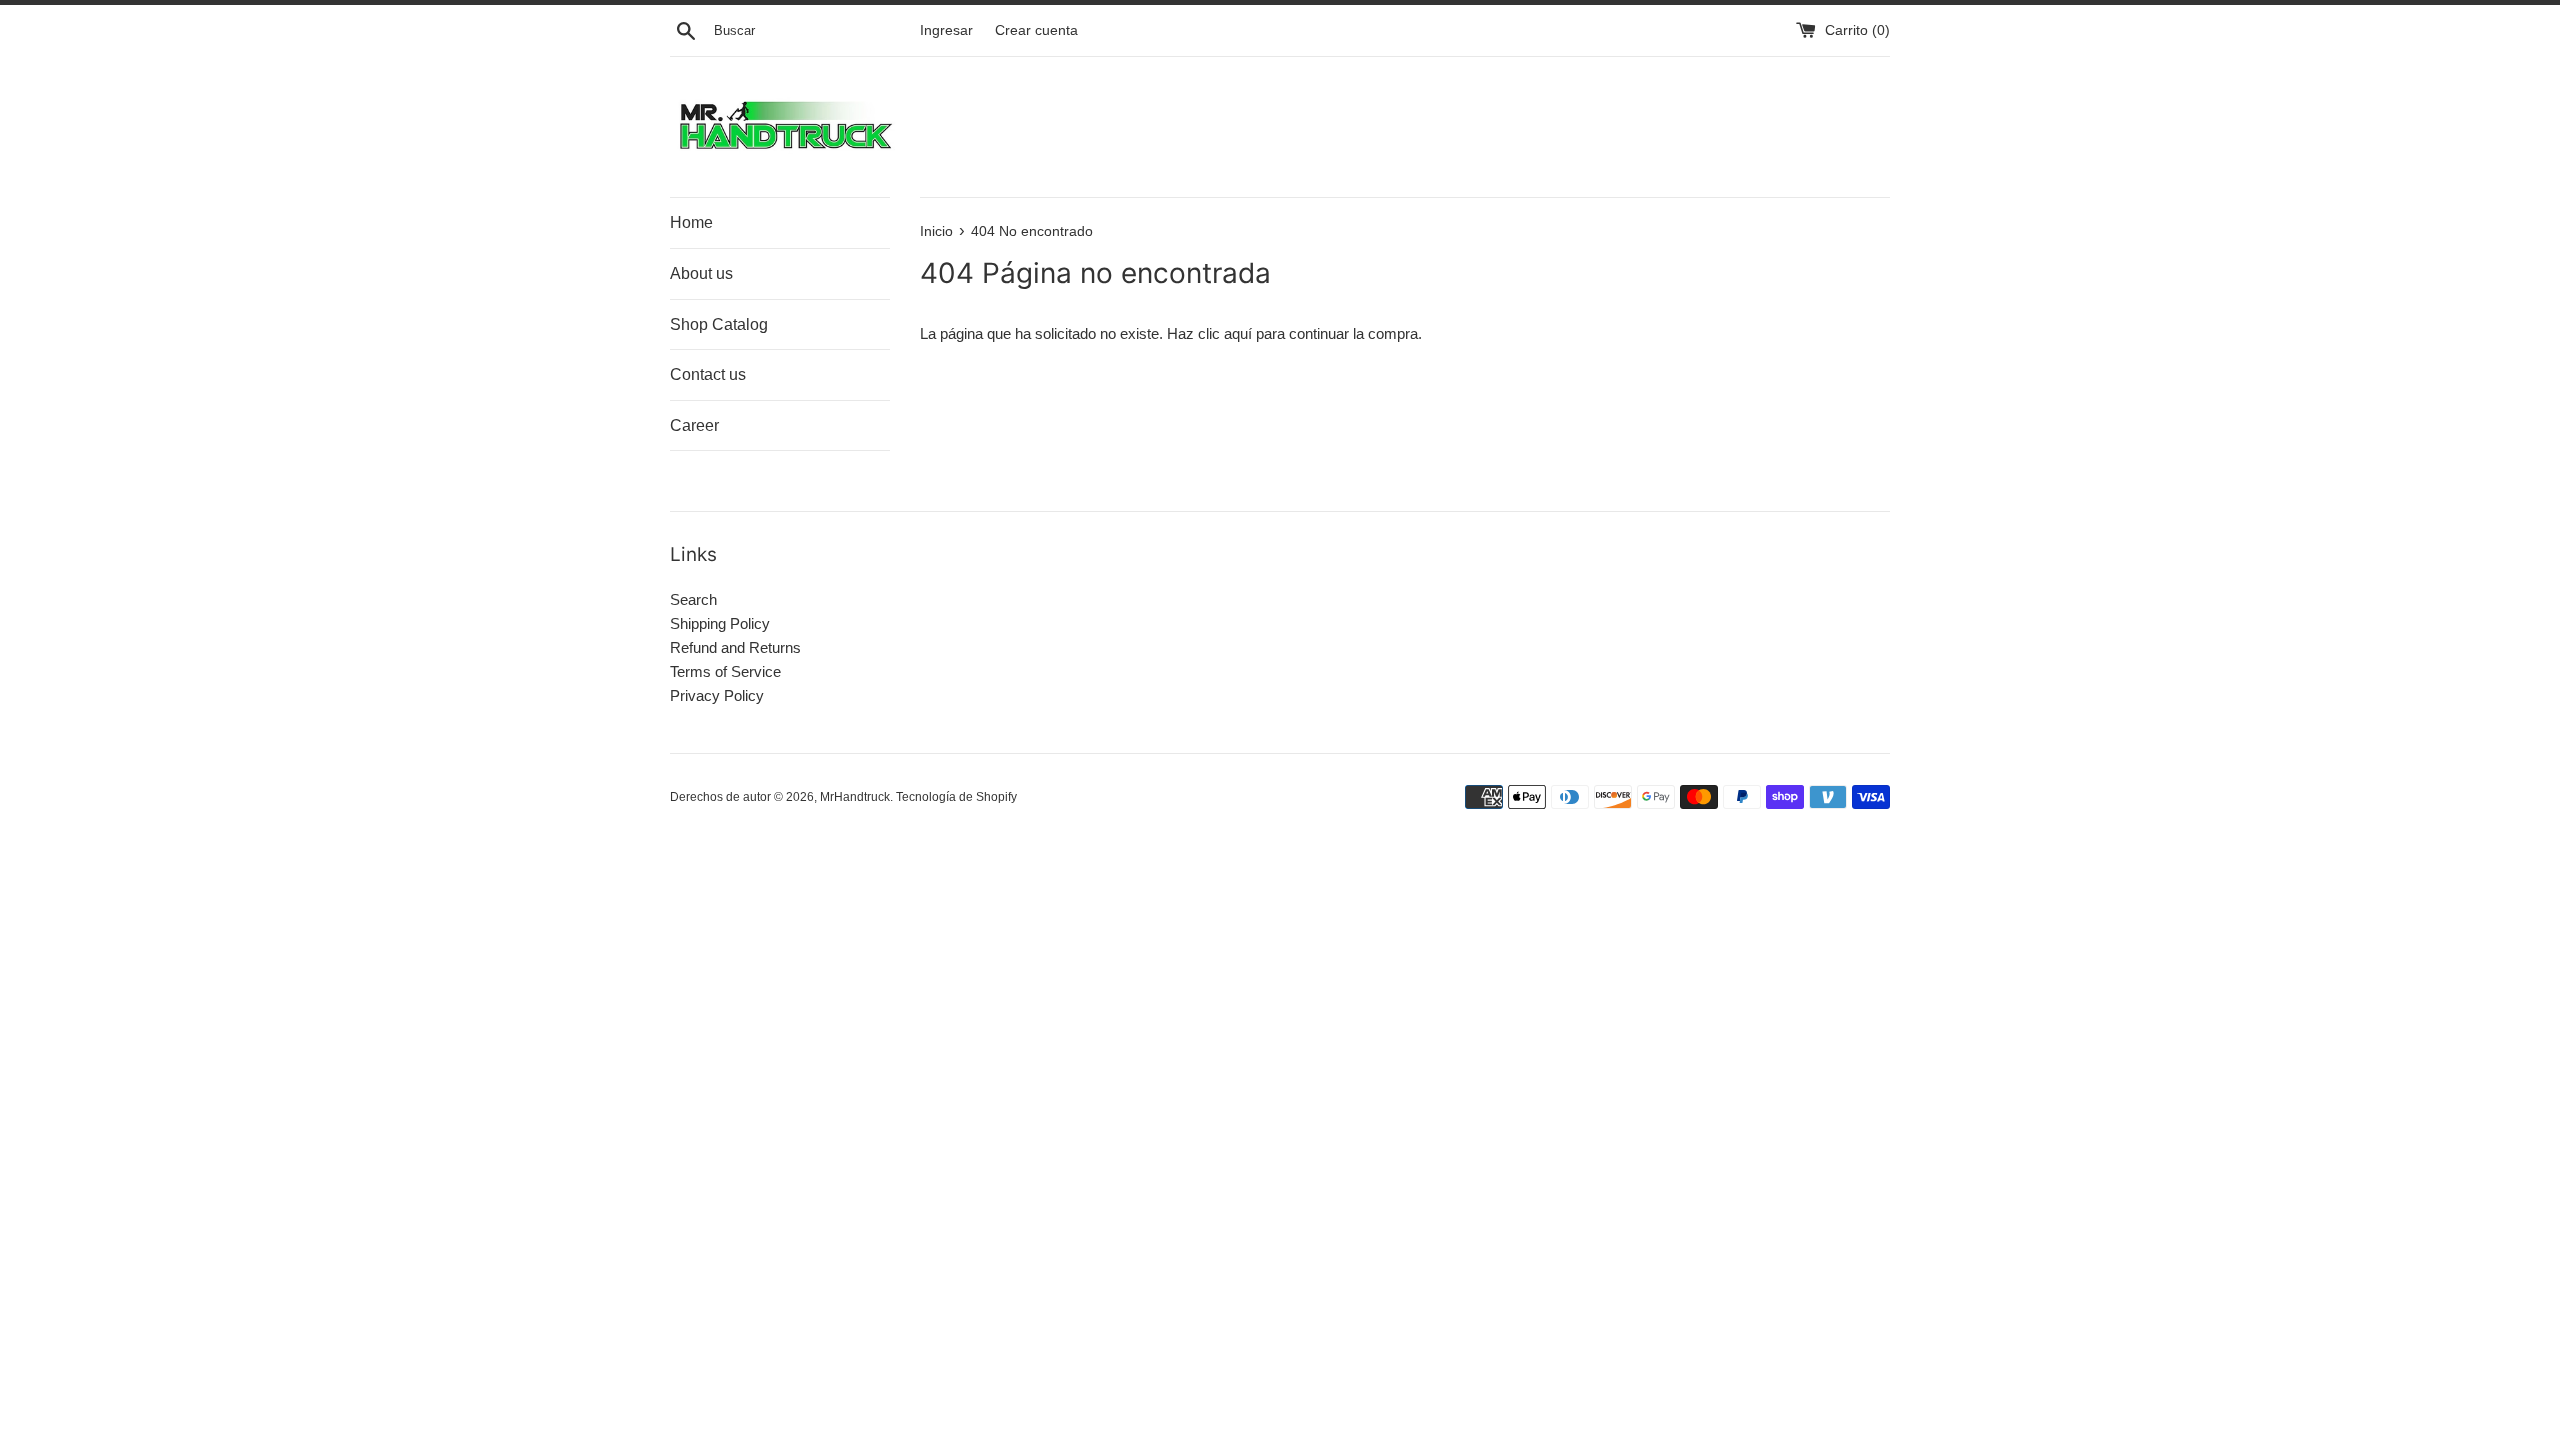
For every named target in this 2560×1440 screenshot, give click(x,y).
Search (693, 599)
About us (701, 273)
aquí (1238, 333)
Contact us (708, 374)
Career (694, 425)
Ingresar (946, 30)
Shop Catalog (719, 324)
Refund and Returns (735, 647)
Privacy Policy (717, 695)
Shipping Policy (720, 623)
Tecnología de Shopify (956, 797)
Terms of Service (725, 671)
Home (691, 222)
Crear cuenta (1036, 30)
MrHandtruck (855, 797)
